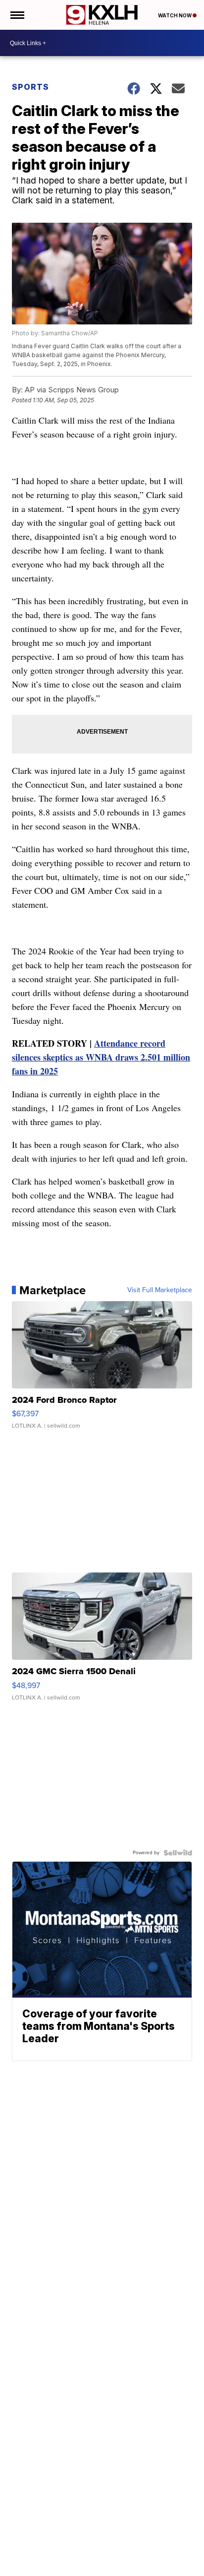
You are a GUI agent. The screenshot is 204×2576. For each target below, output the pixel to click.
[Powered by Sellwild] (178, 1853)
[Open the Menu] (17, 15)
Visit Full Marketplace (160, 1290)
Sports (30, 87)
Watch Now (175, 15)
